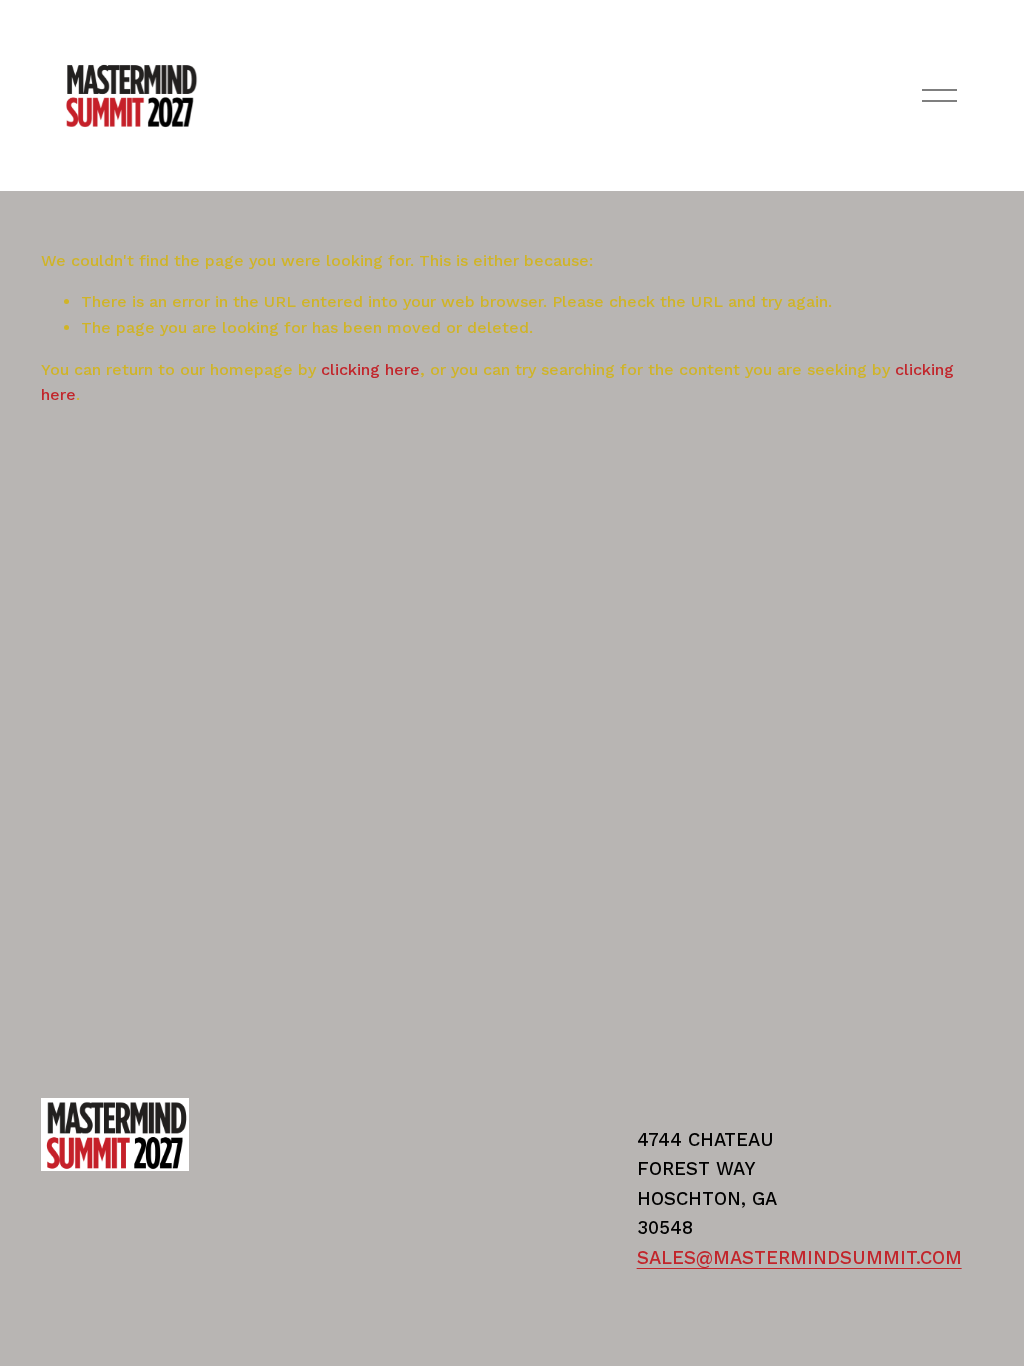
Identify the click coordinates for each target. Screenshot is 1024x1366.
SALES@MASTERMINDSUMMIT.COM (799, 1257)
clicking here (370, 369)
